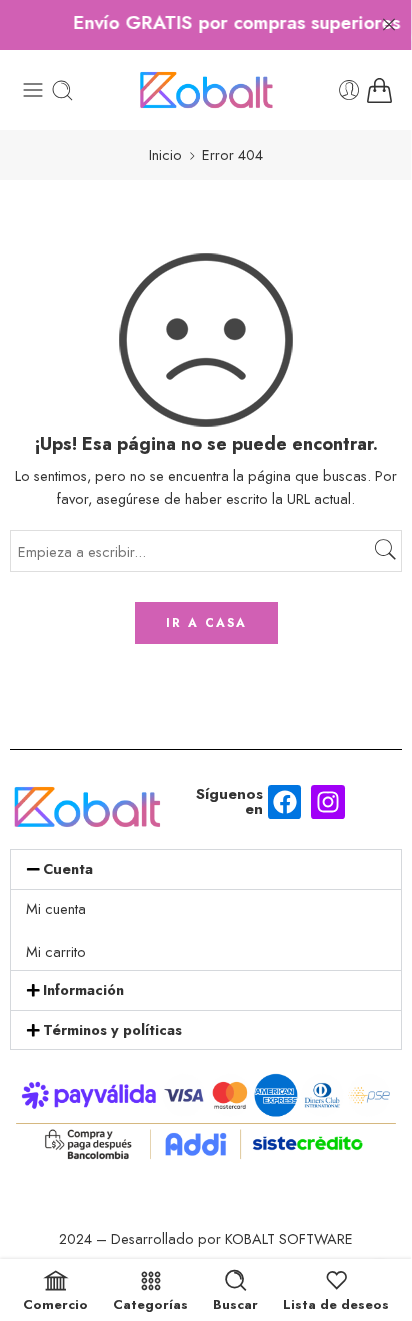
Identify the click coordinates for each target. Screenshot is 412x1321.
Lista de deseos (336, 1303)
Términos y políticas (112, 1029)
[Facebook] (285, 802)
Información (83, 989)
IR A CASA (206, 623)
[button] (206, 869)
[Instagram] (328, 802)
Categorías (150, 1303)
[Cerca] (389, 25)
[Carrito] (379, 90)
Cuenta (68, 868)
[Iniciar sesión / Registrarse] (349, 90)
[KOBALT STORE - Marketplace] (206, 90)
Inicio (165, 154)
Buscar (235, 1303)
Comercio (55, 1303)
